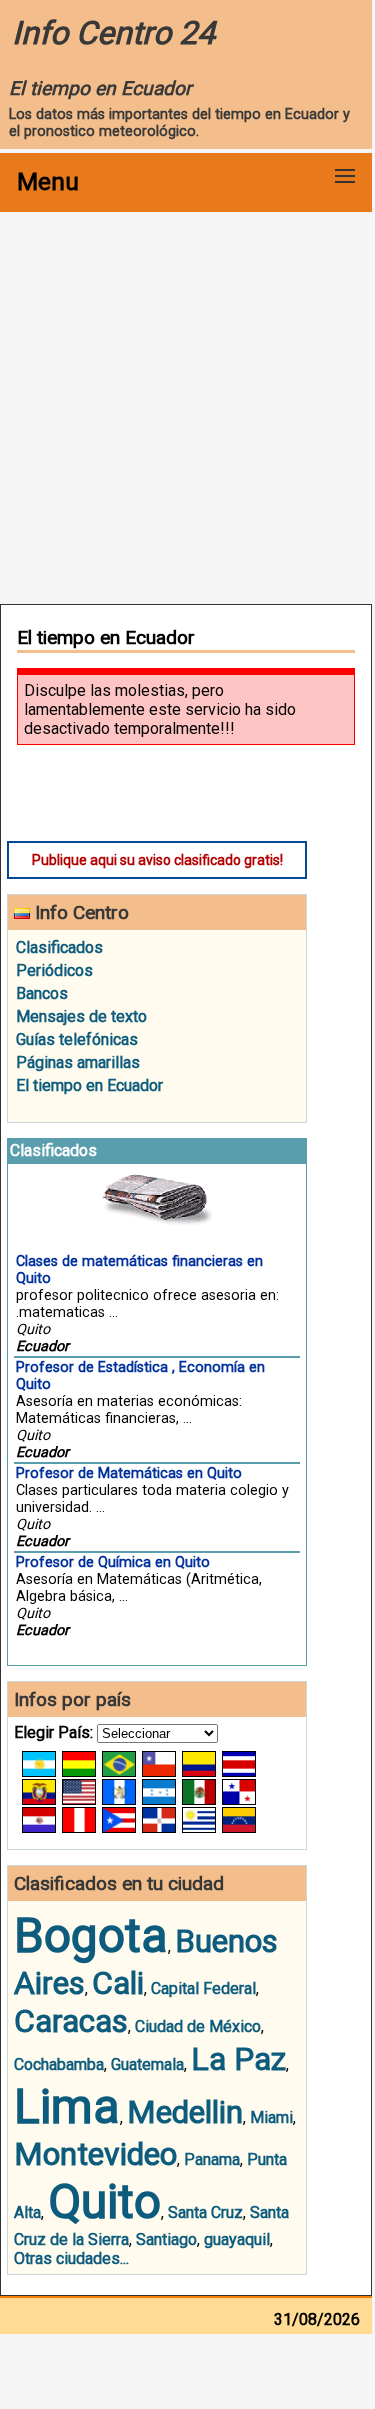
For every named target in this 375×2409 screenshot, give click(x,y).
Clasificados (59, 947)
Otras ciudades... (71, 2258)
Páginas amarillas (78, 1062)
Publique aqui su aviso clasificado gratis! (157, 860)
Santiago (166, 2239)
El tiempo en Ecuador (89, 1085)
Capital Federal (203, 1988)
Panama (212, 2159)
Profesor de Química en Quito (113, 1562)
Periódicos (54, 970)
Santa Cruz (205, 2212)
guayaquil (237, 2239)
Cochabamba (59, 2064)
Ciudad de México (198, 2026)
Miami (271, 2117)
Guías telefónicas (77, 1039)
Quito (104, 2201)
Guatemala (147, 2064)
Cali (118, 1983)
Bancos (42, 993)
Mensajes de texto (81, 1016)
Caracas (71, 2021)
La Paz (238, 2059)
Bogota (91, 1935)
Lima (67, 2106)
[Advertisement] (187, 406)
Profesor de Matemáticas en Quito (129, 1473)
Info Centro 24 (113, 33)
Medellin (185, 2112)
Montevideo (95, 2154)
